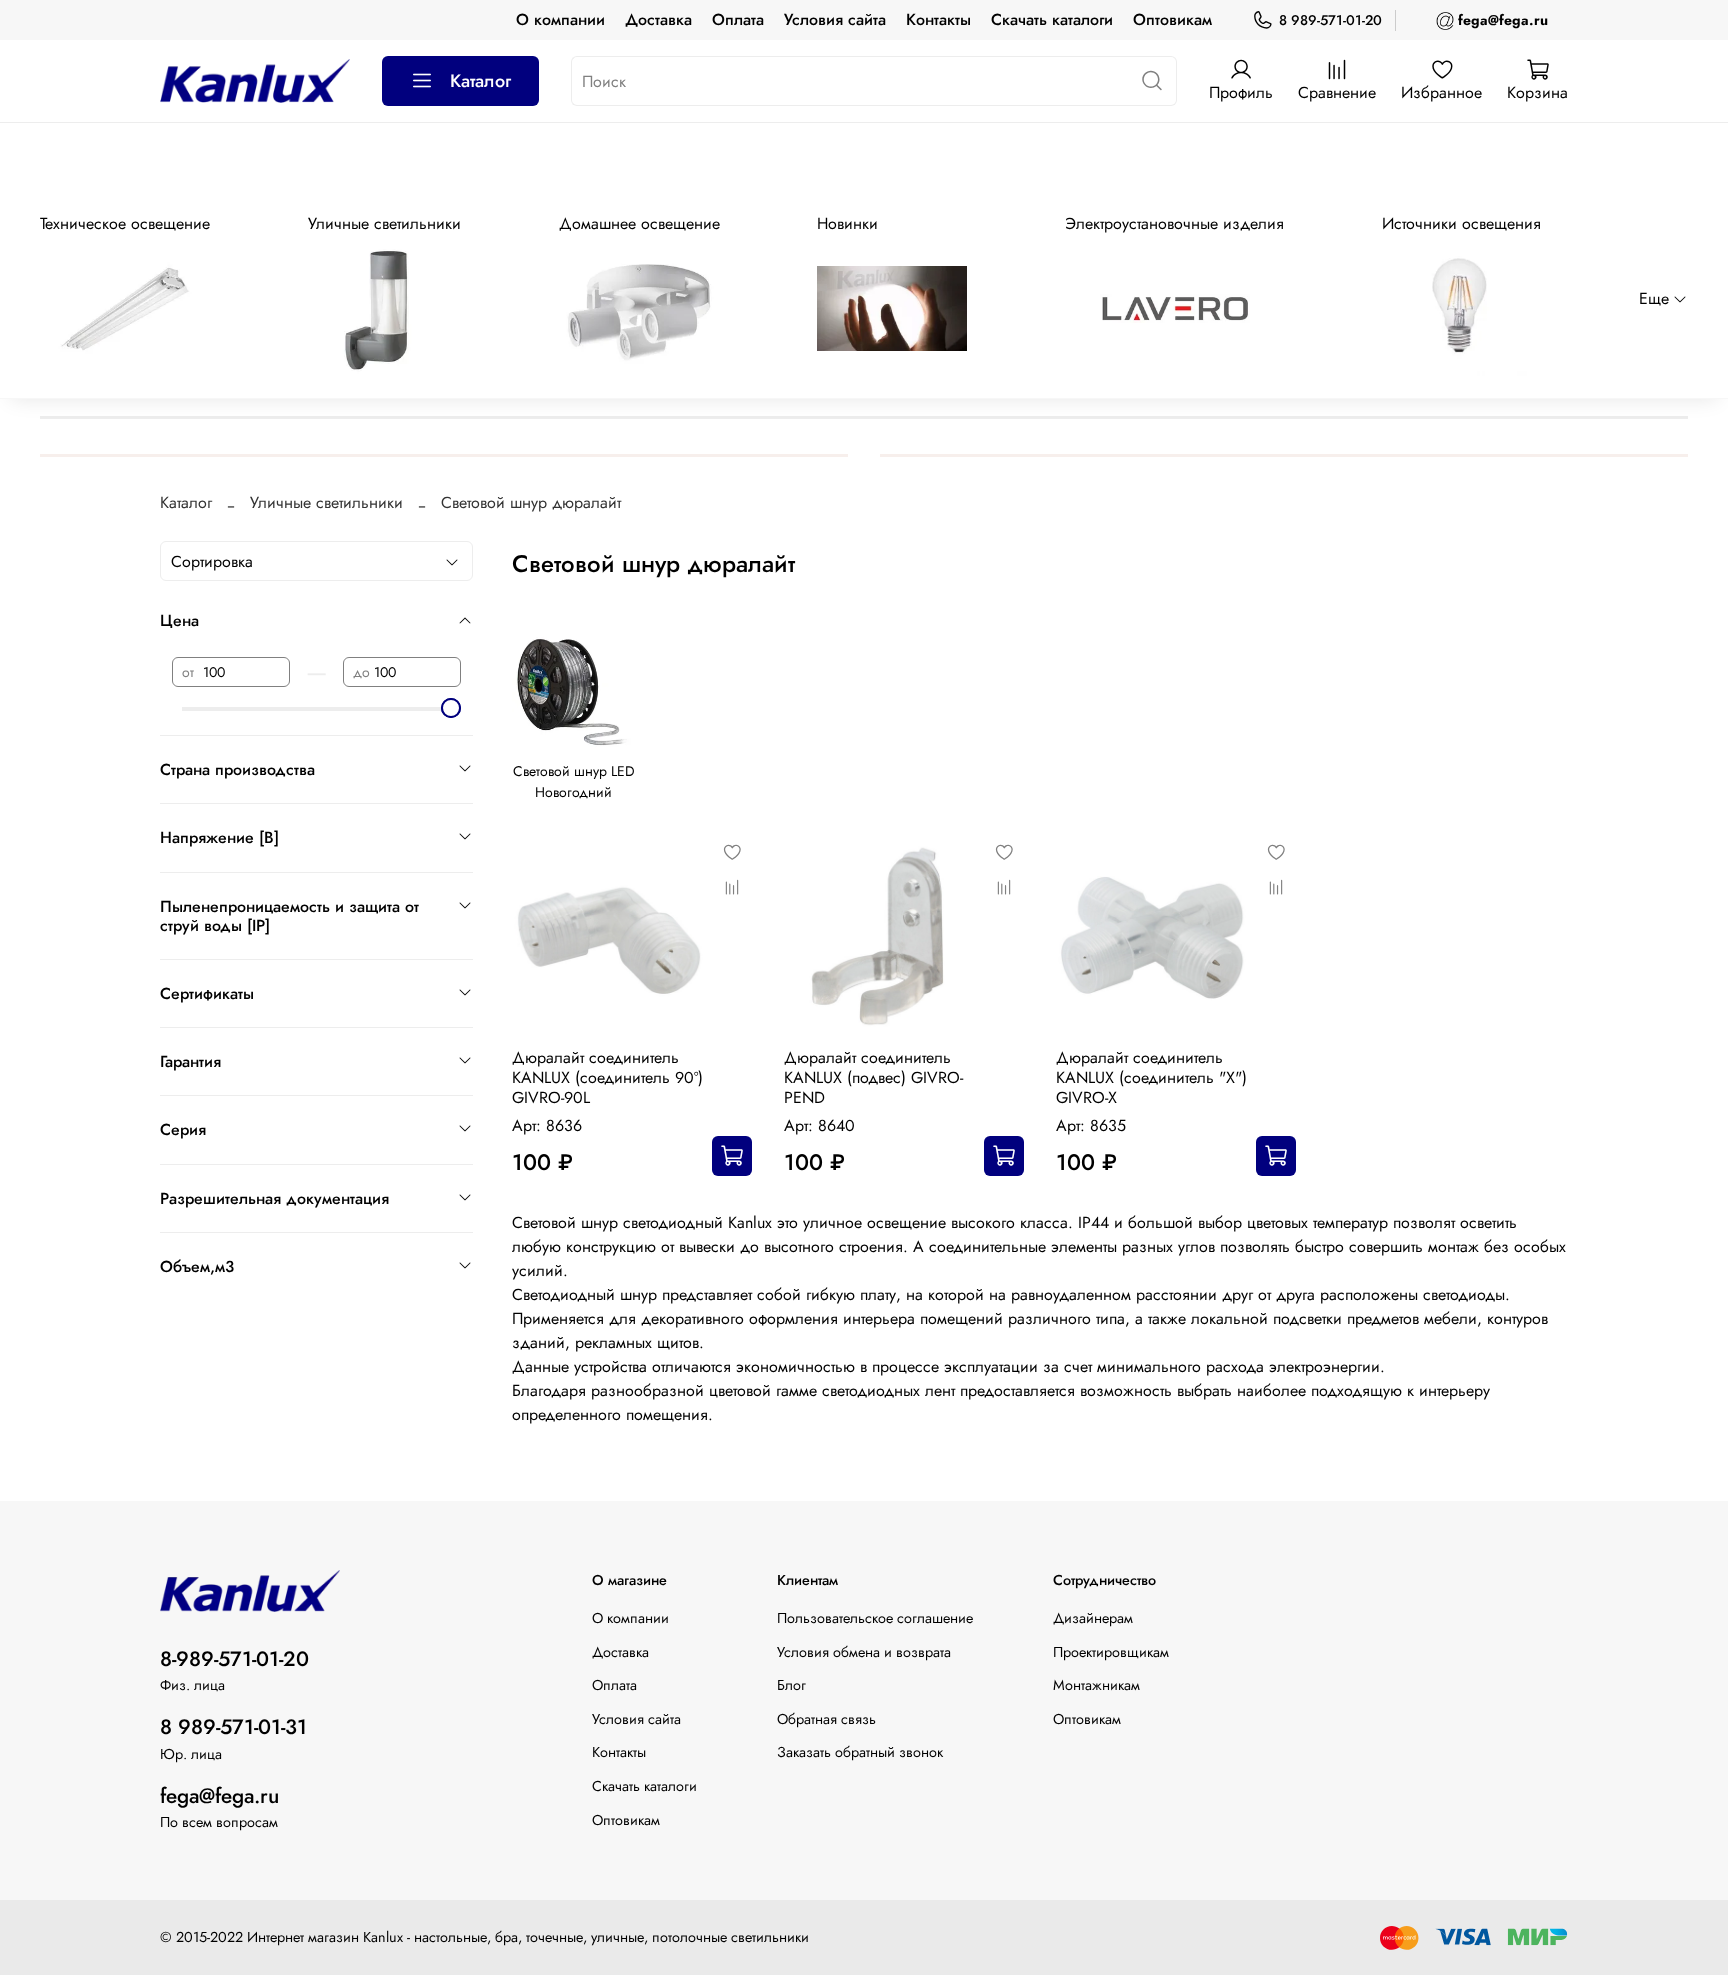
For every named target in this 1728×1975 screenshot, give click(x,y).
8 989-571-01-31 (233, 1727)
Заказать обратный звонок (860, 1752)
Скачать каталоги (1052, 19)
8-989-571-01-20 (234, 1659)
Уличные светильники (326, 502)
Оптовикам (1172, 19)
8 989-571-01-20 (1330, 20)
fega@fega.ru (219, 1796)
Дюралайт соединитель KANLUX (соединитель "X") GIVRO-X (1151, 1077)
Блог (791, 1685)
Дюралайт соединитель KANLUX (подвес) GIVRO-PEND (873, 1077)
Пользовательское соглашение (875, 1618)
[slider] (451, 708)
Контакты (938, 19)
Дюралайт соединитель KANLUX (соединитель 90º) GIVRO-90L (607, 1077)
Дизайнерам (1093, 1618)
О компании (560, 19)
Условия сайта (835, 19)
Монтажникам (1096, 1685)
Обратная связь (826, 1719)
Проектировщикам (1111, 1652)
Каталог (480, 81)
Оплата (738, 19)
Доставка (658, 19)
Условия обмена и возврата (864, 1652)
